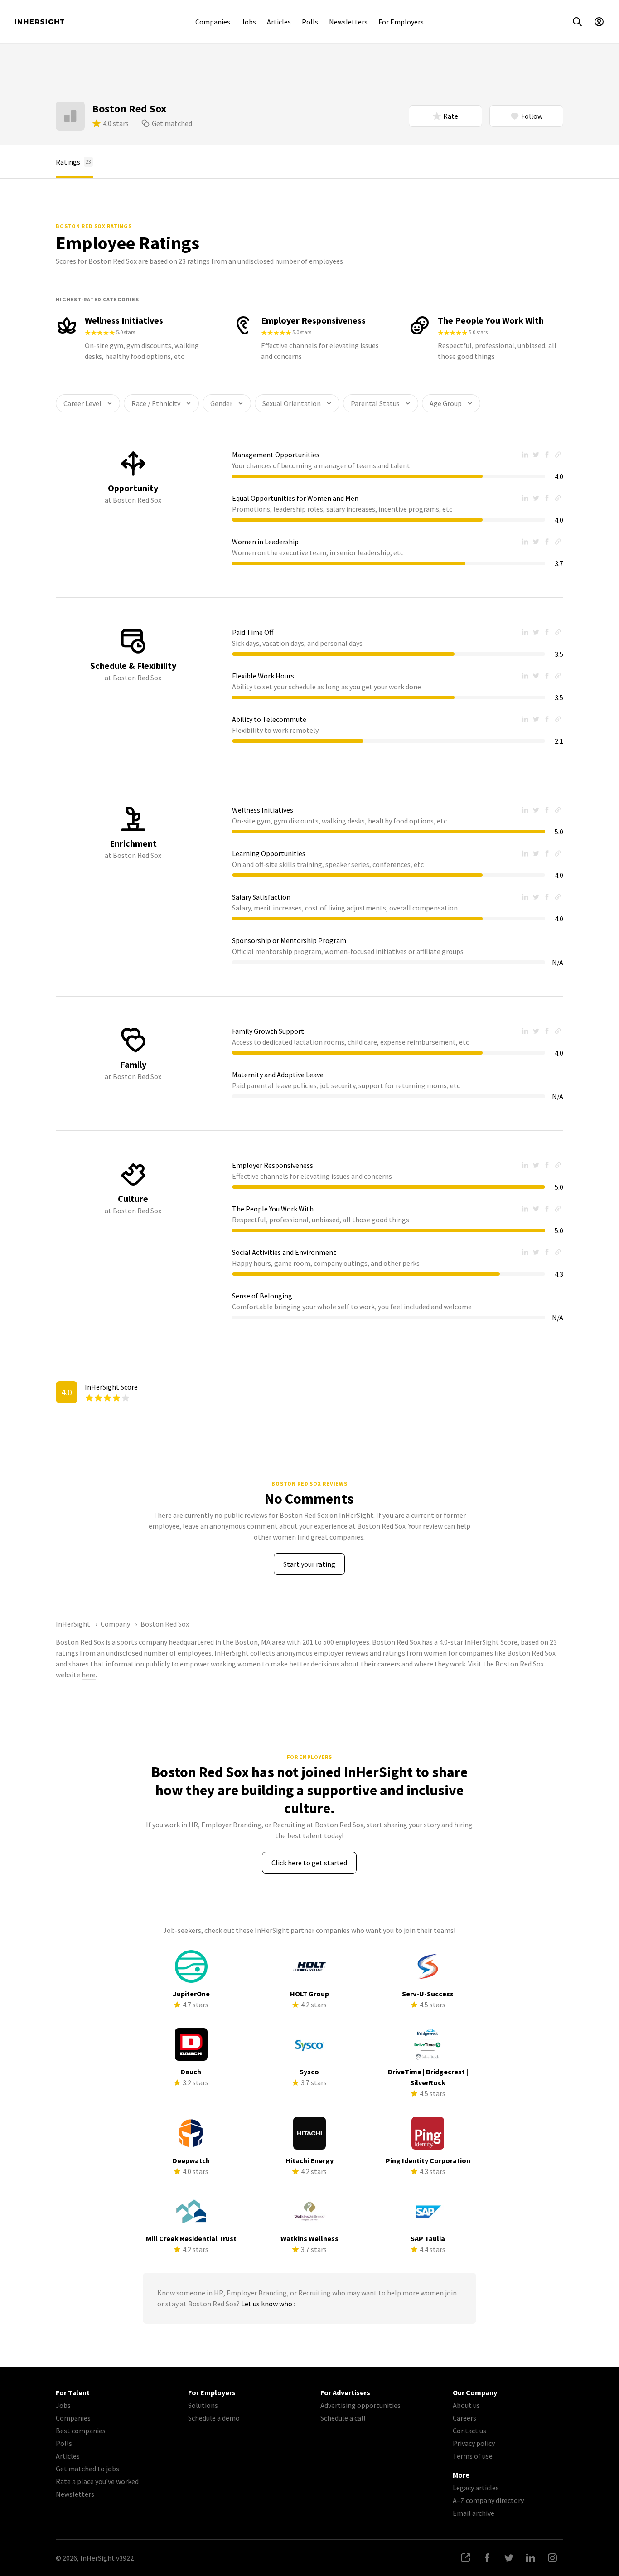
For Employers (401, 22)
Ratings (73, 162)
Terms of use (473, 2456)
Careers (464, 2418)
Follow (532, 116)
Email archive (474, 2513)
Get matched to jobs (87, 2469)
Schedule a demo (214, 2418)
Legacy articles (476, 2488)
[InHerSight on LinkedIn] (531, 2558)
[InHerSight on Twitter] (509, 2558)
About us (466, 2405)
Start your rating (309, 1564)
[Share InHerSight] (465, 2558)
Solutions (203, 2405)
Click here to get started (309, 1863)
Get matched (172, 123)
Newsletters (348, 22)
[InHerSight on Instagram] (552, 2558)
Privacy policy (474, 2443)
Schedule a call (343, 2418)
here (89, 1675)
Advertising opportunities (360, 2405)
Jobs (249, 22)
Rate (451, 116)
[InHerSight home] (39, 22)
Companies (213, 22)
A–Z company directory (488, 2500)
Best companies (81, 2431)
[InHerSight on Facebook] (487, 2558)
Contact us (469, 2431)
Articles (279, 22)
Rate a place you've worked (97, 2481)
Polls (310, 22)
